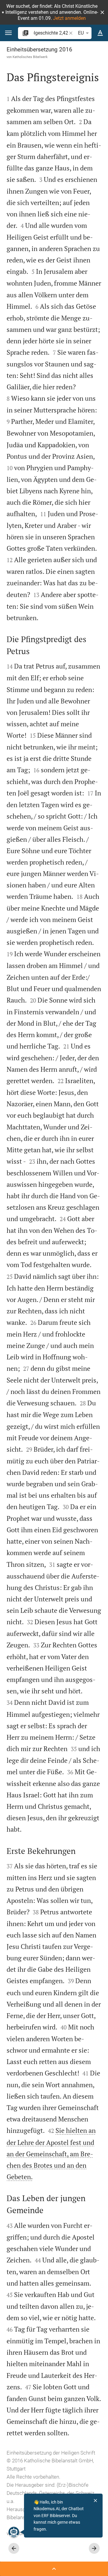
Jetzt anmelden (69, 18)
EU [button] (81, 33)
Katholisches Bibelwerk (30, 57)
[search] (51, 33)
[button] (102, 12)
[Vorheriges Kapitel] (14, 2548)
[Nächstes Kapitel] (94, 2548)
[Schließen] (95, 2501)
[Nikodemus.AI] (14, 2532)
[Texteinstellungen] (100, 33)
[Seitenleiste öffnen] (54, 2569)
